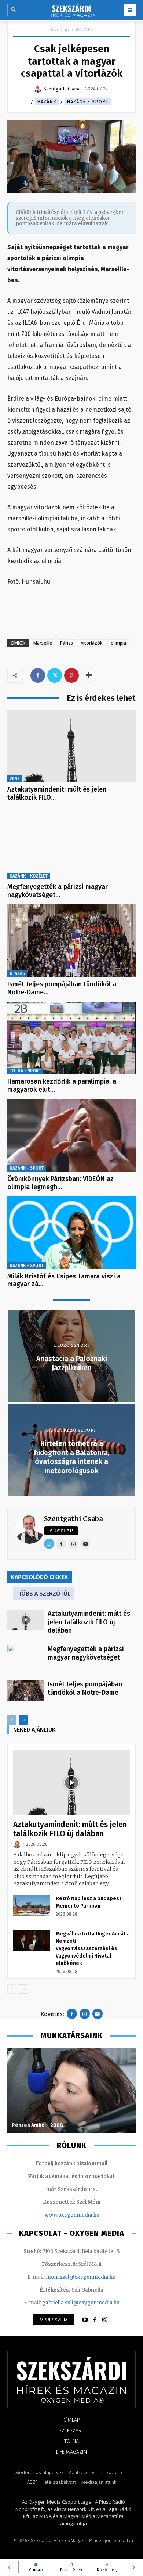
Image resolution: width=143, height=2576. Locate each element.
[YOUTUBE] (85, 2320)
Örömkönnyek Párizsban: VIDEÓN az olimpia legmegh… (60, 1183)
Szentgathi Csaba (73, 1519)
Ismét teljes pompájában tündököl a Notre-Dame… (62, 988)
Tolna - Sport (25, 1071)
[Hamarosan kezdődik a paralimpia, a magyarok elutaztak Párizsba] (71, 1038)
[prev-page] (12, 1720)
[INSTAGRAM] (105, 2320)
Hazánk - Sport (88, 102)
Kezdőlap (59, 30)
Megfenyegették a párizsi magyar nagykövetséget (86, 1653)
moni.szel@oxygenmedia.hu (81, 2277)
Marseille (43, 643)
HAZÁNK (85, 30)
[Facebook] (38, 675)
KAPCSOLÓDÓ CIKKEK (40, 1577)
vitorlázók (92, 643)
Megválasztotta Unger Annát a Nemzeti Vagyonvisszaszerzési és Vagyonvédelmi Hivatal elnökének (93, 1949)
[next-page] (24, 1720)
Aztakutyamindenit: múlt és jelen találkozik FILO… (57, 793)
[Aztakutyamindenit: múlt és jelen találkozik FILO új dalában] (71, 746)
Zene (14, 779)
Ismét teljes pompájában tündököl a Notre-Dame (85, 1688)
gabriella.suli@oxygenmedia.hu (81, 2303)
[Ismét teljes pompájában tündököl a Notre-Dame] (71, 941)
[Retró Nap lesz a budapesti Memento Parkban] (32, 1905)
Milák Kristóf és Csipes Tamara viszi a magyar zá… (64, 1280)
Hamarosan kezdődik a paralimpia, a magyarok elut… (62, 1086)
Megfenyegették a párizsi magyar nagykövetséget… (58, 891)
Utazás (17, 973)
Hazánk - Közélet (29, 876)
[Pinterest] (71, 675)
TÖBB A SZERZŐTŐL (44, 1594)
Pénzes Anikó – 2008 (37, 2125)
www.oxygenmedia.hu (72, 2215)
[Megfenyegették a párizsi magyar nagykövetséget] (71, 844)
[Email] (49, 1544)
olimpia (118, 643)
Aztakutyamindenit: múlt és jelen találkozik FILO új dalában (89, 1622)
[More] (89, 675)
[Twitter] (55, 675)
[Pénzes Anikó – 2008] (71, 2091)
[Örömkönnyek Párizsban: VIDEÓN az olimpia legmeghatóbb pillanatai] (71, 1135)
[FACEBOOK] (95, 2320)
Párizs (67, 643)
